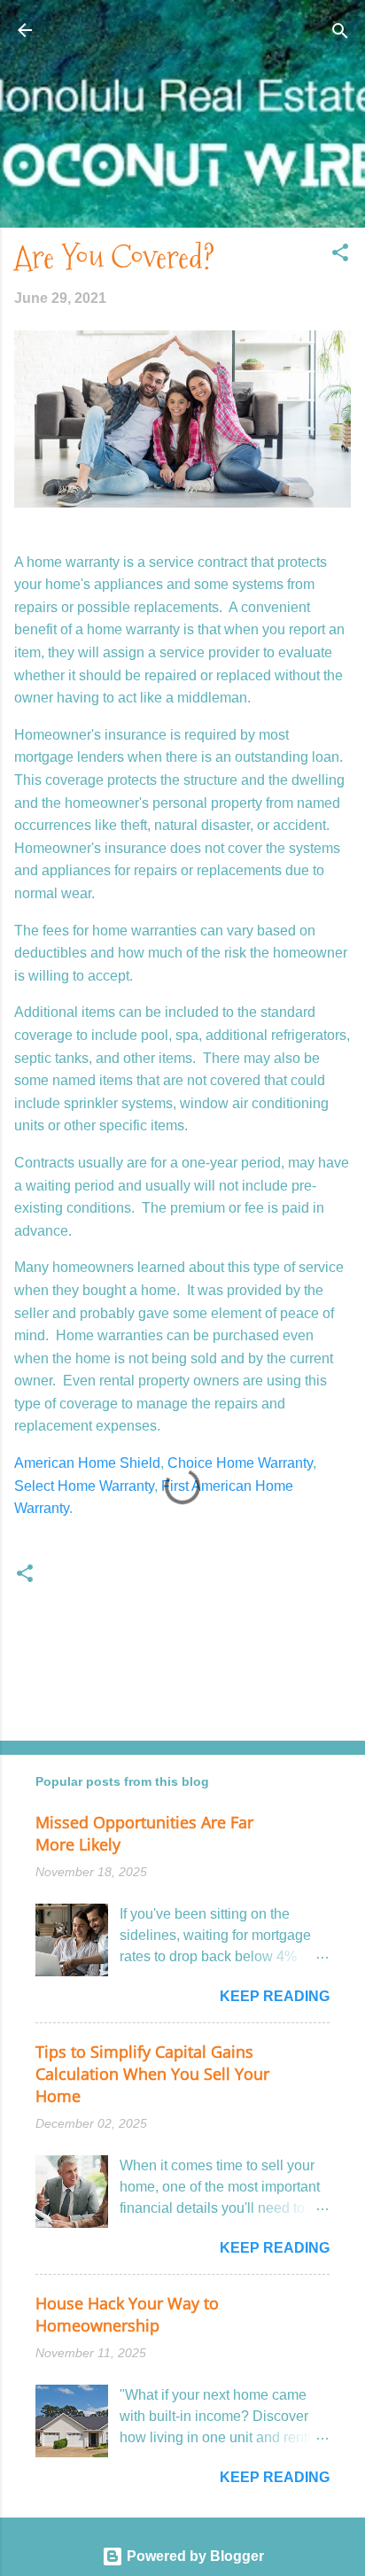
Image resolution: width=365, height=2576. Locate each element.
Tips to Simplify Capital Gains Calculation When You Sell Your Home (152, 2074)
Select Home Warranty (84, 1486)
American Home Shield (87, 1463)
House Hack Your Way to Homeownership (127, 2314)
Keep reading (275, 1996)
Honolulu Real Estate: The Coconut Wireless (183, 40)
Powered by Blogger (194, 2556)
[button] (340, 254)
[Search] (340, 32)
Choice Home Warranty (240, 1463)
